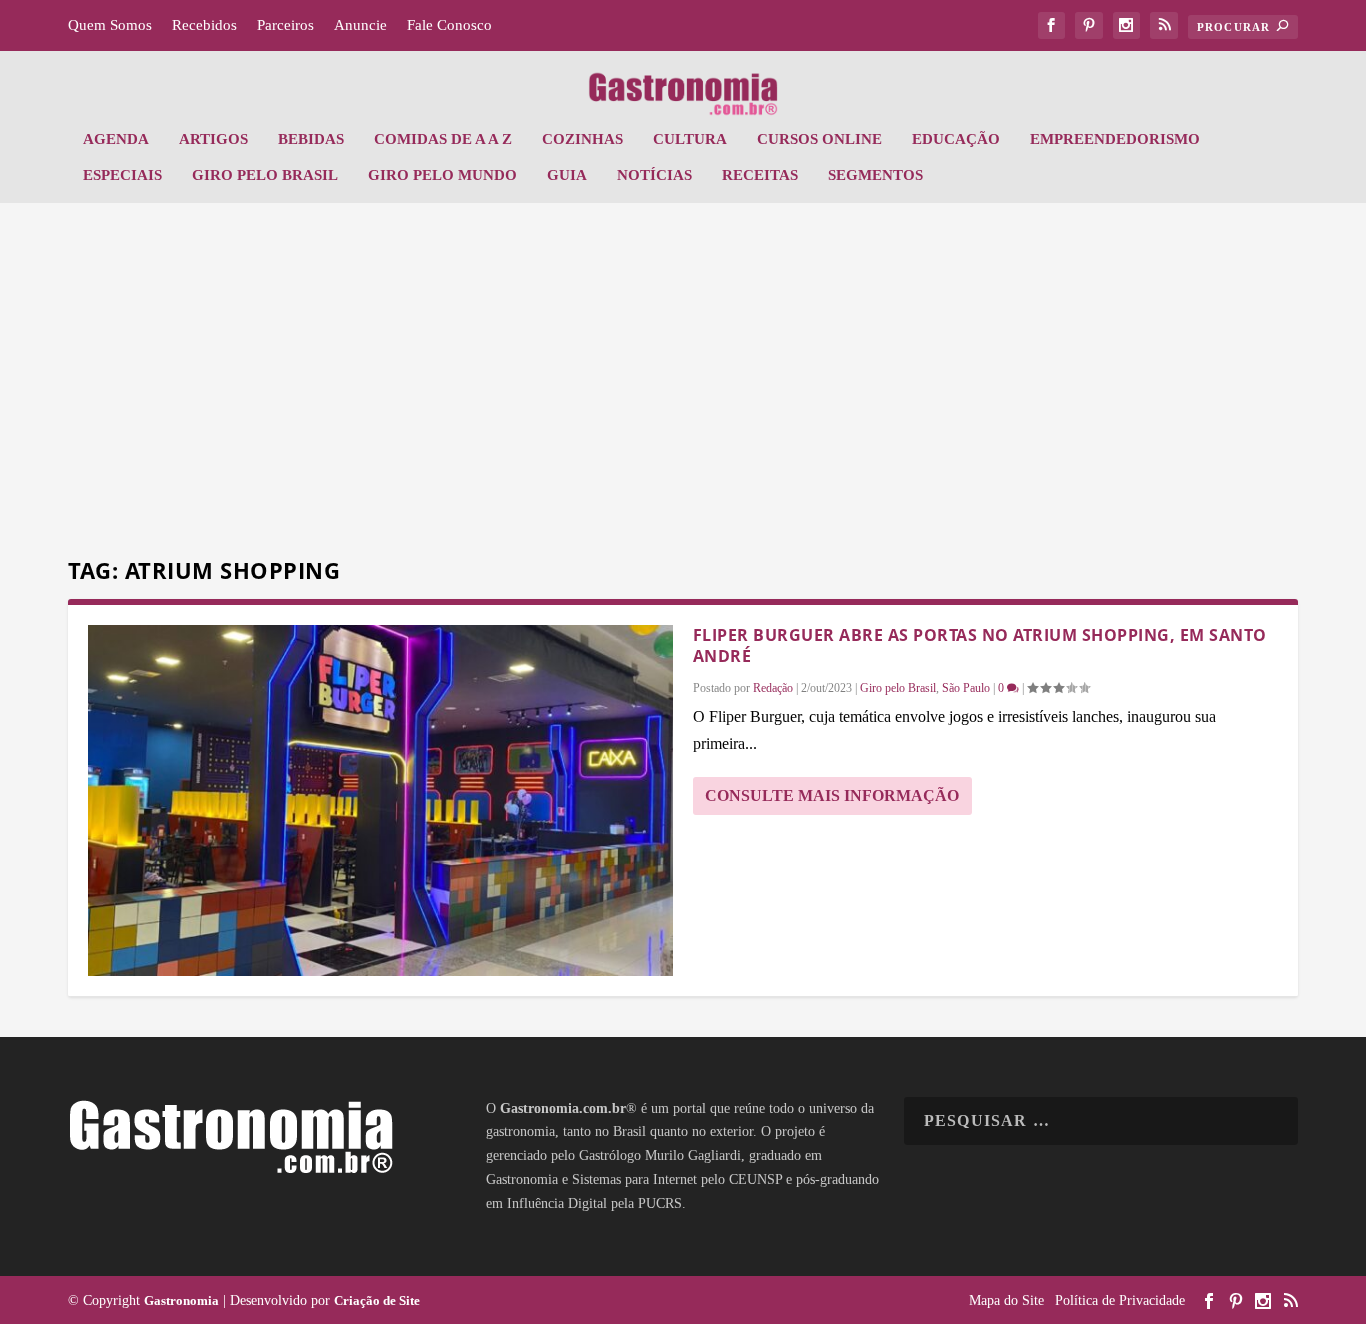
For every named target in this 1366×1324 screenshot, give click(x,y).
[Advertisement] (683, 383)
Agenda (116, 139)
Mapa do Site (1006, 1300)
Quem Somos (110, 25)
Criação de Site (377, 1300)
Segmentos (875, 175)
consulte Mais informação (832, 795)
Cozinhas (582, 139)
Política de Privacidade (1120, 1300)
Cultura (690, 139)
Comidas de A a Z (443, 139)
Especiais (122, 175)
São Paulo (966, 688)
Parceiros (285, 25)
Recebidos (204, 25)
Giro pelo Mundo (442, 175)
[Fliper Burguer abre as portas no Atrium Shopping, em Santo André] (380, 800)
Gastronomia (181, 1300)
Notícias (654, 175)
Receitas (760, 175)
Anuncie (360, 25)
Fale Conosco (449, 25)
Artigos (213, 139)
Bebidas (311, 139)
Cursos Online (819, 139)
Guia (567, 175)
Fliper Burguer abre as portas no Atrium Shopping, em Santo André (980, 645)
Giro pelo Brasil (265, 175)
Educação (956, 139)
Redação (773, 688)
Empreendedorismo (1115, 139)
